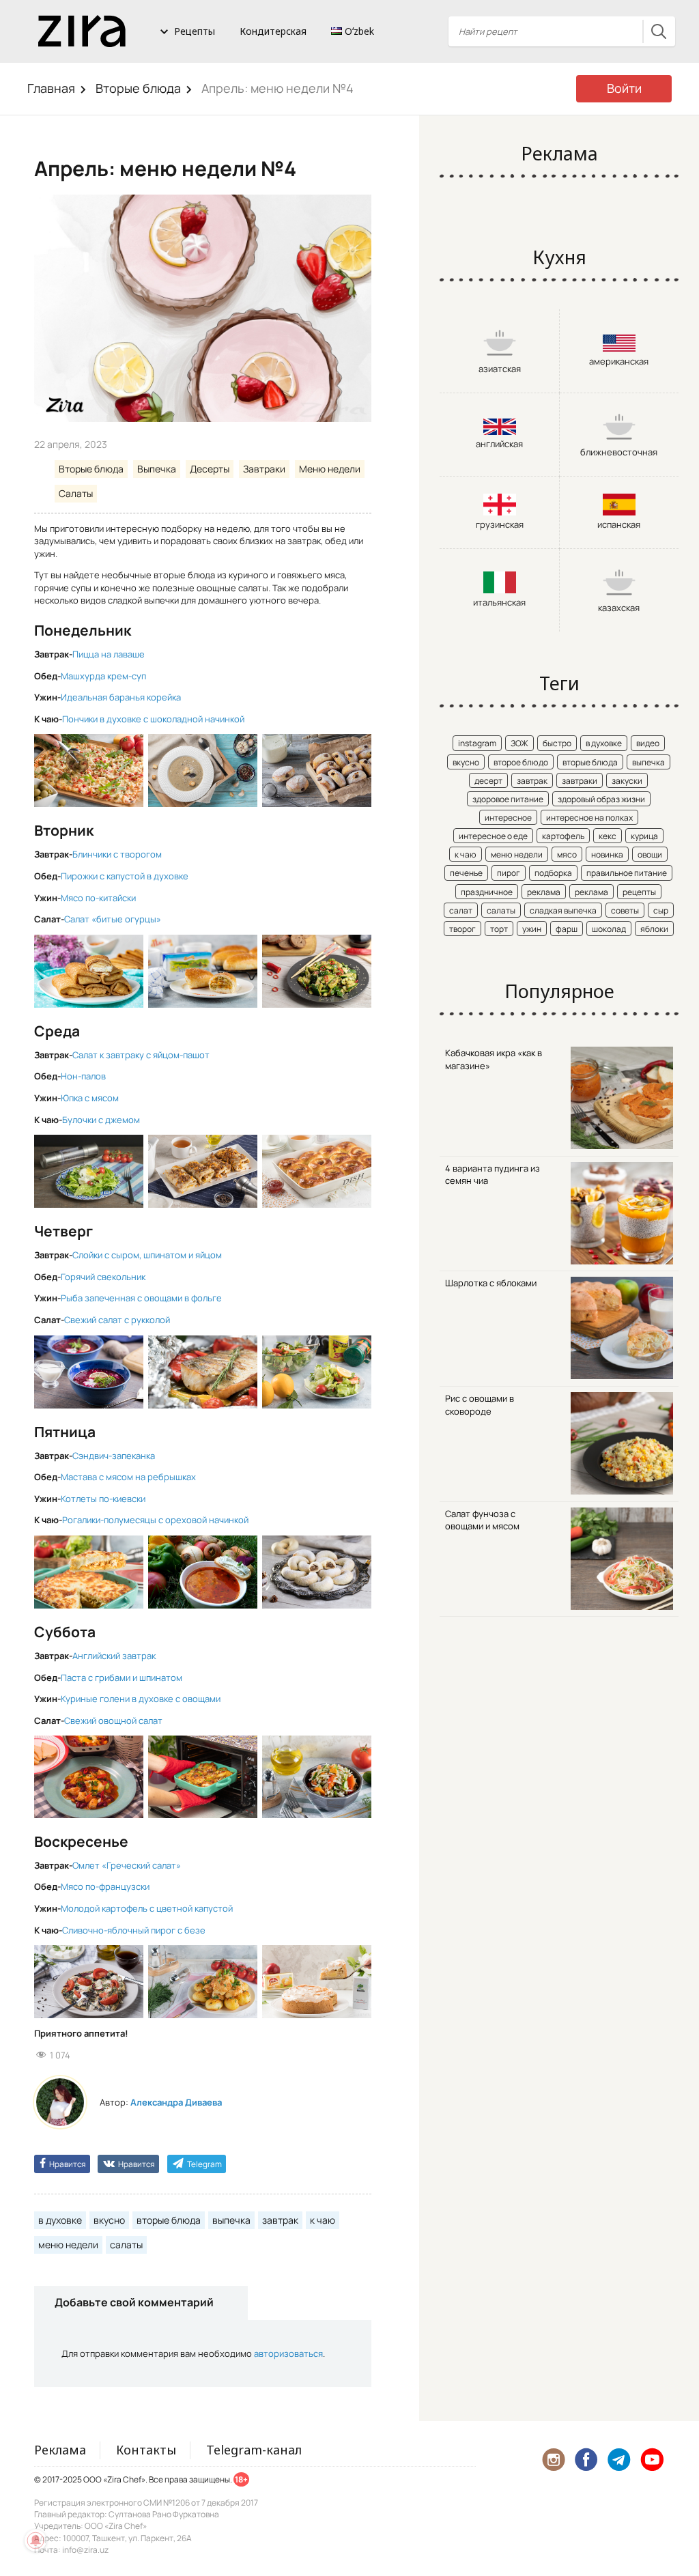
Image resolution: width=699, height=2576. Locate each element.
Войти (624, 88)
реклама (544, 892)
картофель (563, 836)
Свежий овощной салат (113, 1721)
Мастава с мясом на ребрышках (128, 1477)
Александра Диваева (176, 2102)
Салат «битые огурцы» (113, 919)
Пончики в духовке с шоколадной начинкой (153, 719)
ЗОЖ (519, 743)
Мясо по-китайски (98, 898)
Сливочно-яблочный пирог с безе (134, 1930)
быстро (557, 743)
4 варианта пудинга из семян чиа (493, 1175)
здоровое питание (508, 799)
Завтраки (264, 469)
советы (625, 910)
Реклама (60, 2450)
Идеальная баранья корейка (121, 697)
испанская (619, 524)
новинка (607, 854)
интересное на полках (589, 818)
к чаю (323, 2220)
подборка (553, 873)
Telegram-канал (254, 2450)
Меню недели (330, 469)
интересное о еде (493, 836)
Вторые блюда (138, 88)
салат (461, 910)
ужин (532, 929)
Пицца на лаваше (109, 654)
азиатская (500, 369)
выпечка (231, 2220)
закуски (627, 781)
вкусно (109, 2220)
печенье (466, 873)
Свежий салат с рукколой (117, 1320)
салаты (126, 2245)
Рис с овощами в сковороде (480, 1405)
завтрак (280, 2220)
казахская (619, 608)
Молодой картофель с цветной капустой (147, 1908)
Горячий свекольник (103, 1277)
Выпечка (157, 469)
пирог (509, 873)
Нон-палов (83, 1076)
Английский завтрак (114, 1656)
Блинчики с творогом (117, 854)
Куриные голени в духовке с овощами (141, 1699)
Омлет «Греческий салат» (127, 1865)
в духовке (60, 2220)
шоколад (609, 929)
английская (499, 444)
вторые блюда (169, 2220)
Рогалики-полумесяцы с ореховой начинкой (155, 1520)
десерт (488, 781)
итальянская (499, 602)
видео (648, 743)
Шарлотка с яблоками (491, 1283)
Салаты (76, 493)
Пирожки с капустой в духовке (125, 876)
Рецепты (195, 31)
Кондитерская (273, 31)
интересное (508, 818)
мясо (567, 854)
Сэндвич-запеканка (114, 1456)
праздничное (487, 892)
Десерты (210, 469)
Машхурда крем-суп (103, 676)
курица (644, 836)
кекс (608, 836)
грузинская (500, 524)
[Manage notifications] (35, 2540)
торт (499, 929)
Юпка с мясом (90, 1098)
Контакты (146, 2450)
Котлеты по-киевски (103, 1499)
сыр (661, 910)
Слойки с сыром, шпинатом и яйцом (147, 1255)
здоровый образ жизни (601, 799)
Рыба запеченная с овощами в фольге (141, 1298)
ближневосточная (619, 452)
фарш (567, 929)
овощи (650, 854)
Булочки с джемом (101, 1120)
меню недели (68, 2245)
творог (462, 929)
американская (619, 361)
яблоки (654, 929)
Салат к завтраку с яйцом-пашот (141, 1055)
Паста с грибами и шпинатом (122, 1678)
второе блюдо (521, 762)
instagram (477, 743)
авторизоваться (288, 2353)
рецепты (639, 892)
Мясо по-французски (105, 1886)
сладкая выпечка (563, 910)
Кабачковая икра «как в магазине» (494, 1059)
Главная (51, 88)
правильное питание (627, 873)
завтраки (580, 781)
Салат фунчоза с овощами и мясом (482, 1520)
